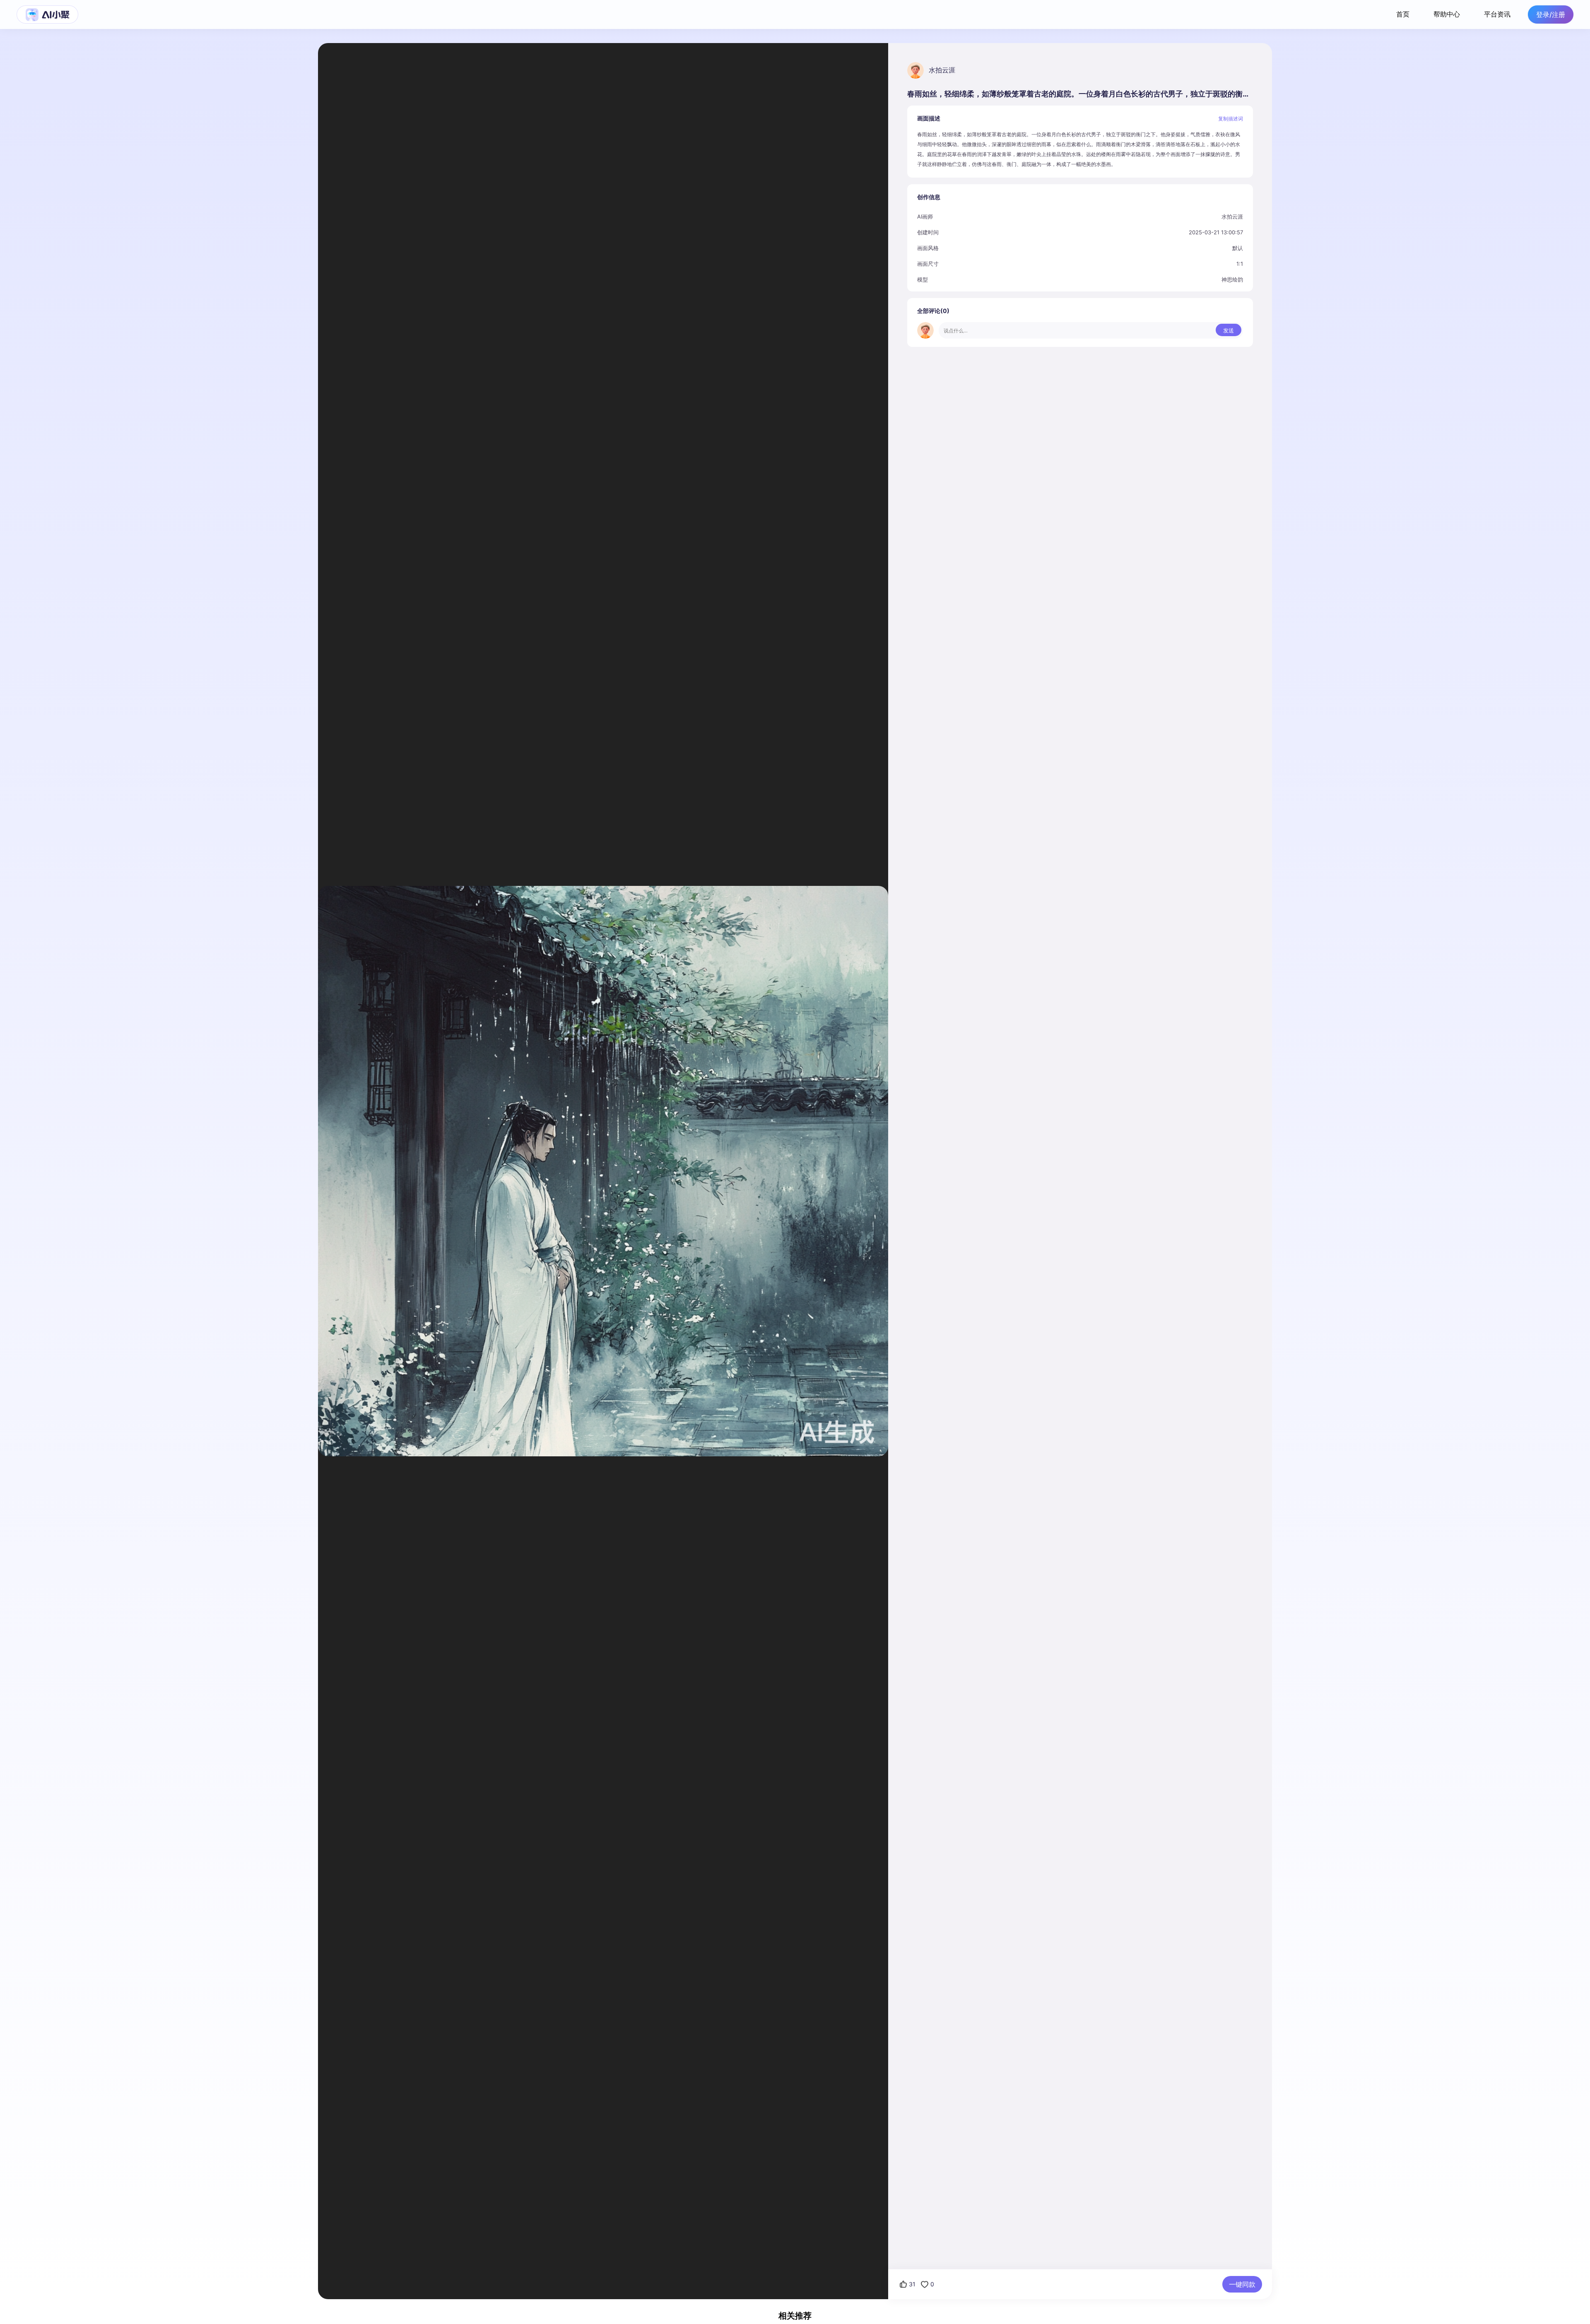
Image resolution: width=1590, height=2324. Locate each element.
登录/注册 (1551, 14)
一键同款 (1242, 2284)
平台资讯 (1497, 14)
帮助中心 (1447, 14)
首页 (1403, 14)
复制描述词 (1231, 119)
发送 (1229, 330)
